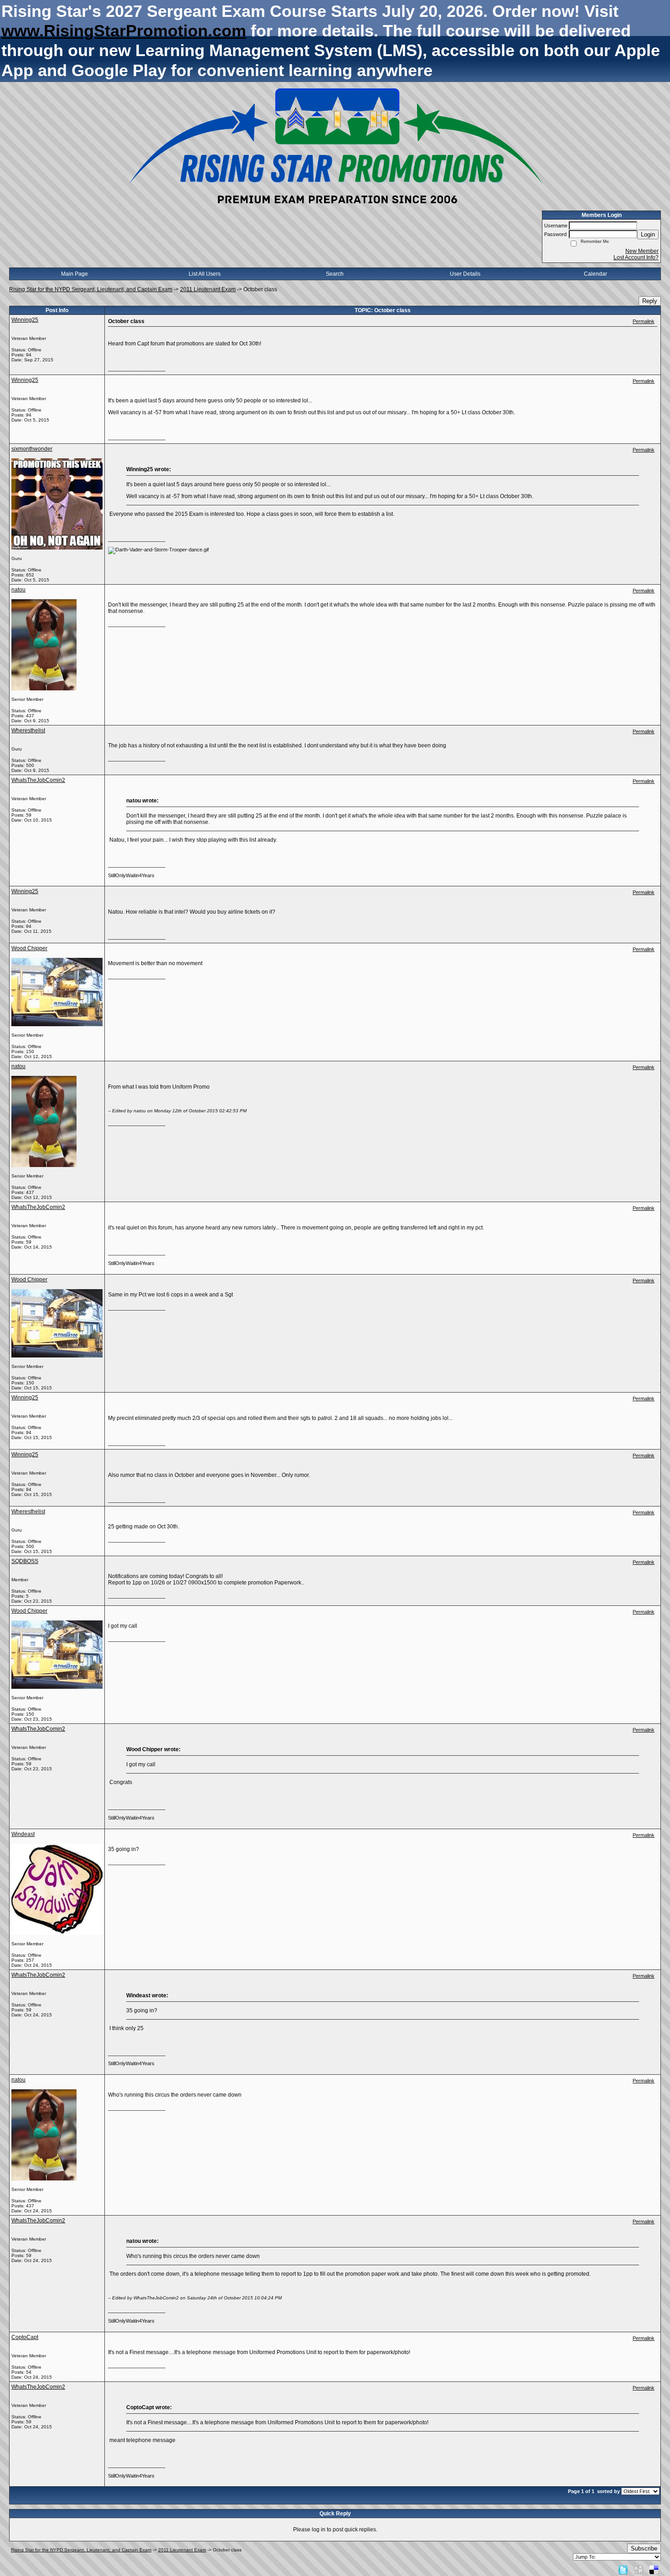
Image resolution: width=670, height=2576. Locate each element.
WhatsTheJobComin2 (38, 780)
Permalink (644, 321)
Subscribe (644, 2548)
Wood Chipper (29, 948)
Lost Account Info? (636, 257)
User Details (465, 274)
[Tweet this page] (623, 2570)
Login (648, 234)
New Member (642, 251)
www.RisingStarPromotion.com (124, 31)
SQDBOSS (25, 1561)
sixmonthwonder (32, 449)
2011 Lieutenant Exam (208, 289)
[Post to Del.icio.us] (654, 2570)
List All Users (205, 274)
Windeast (23, 1834)
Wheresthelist (28, 730)
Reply (650, 301)
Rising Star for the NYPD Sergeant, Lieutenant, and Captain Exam (91, 289)
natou (18, 590)
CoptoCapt (25, 2337)
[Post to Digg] (639, 2570)
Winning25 (25, 320)
